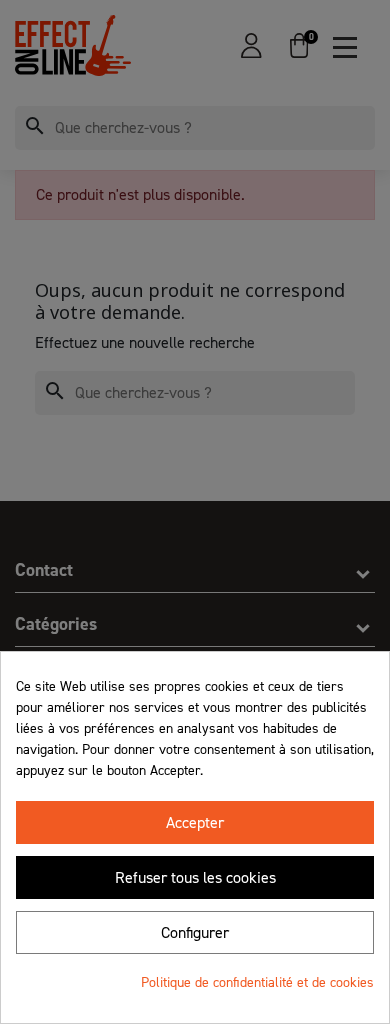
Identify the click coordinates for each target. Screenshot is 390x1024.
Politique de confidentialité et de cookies (257, 982)
